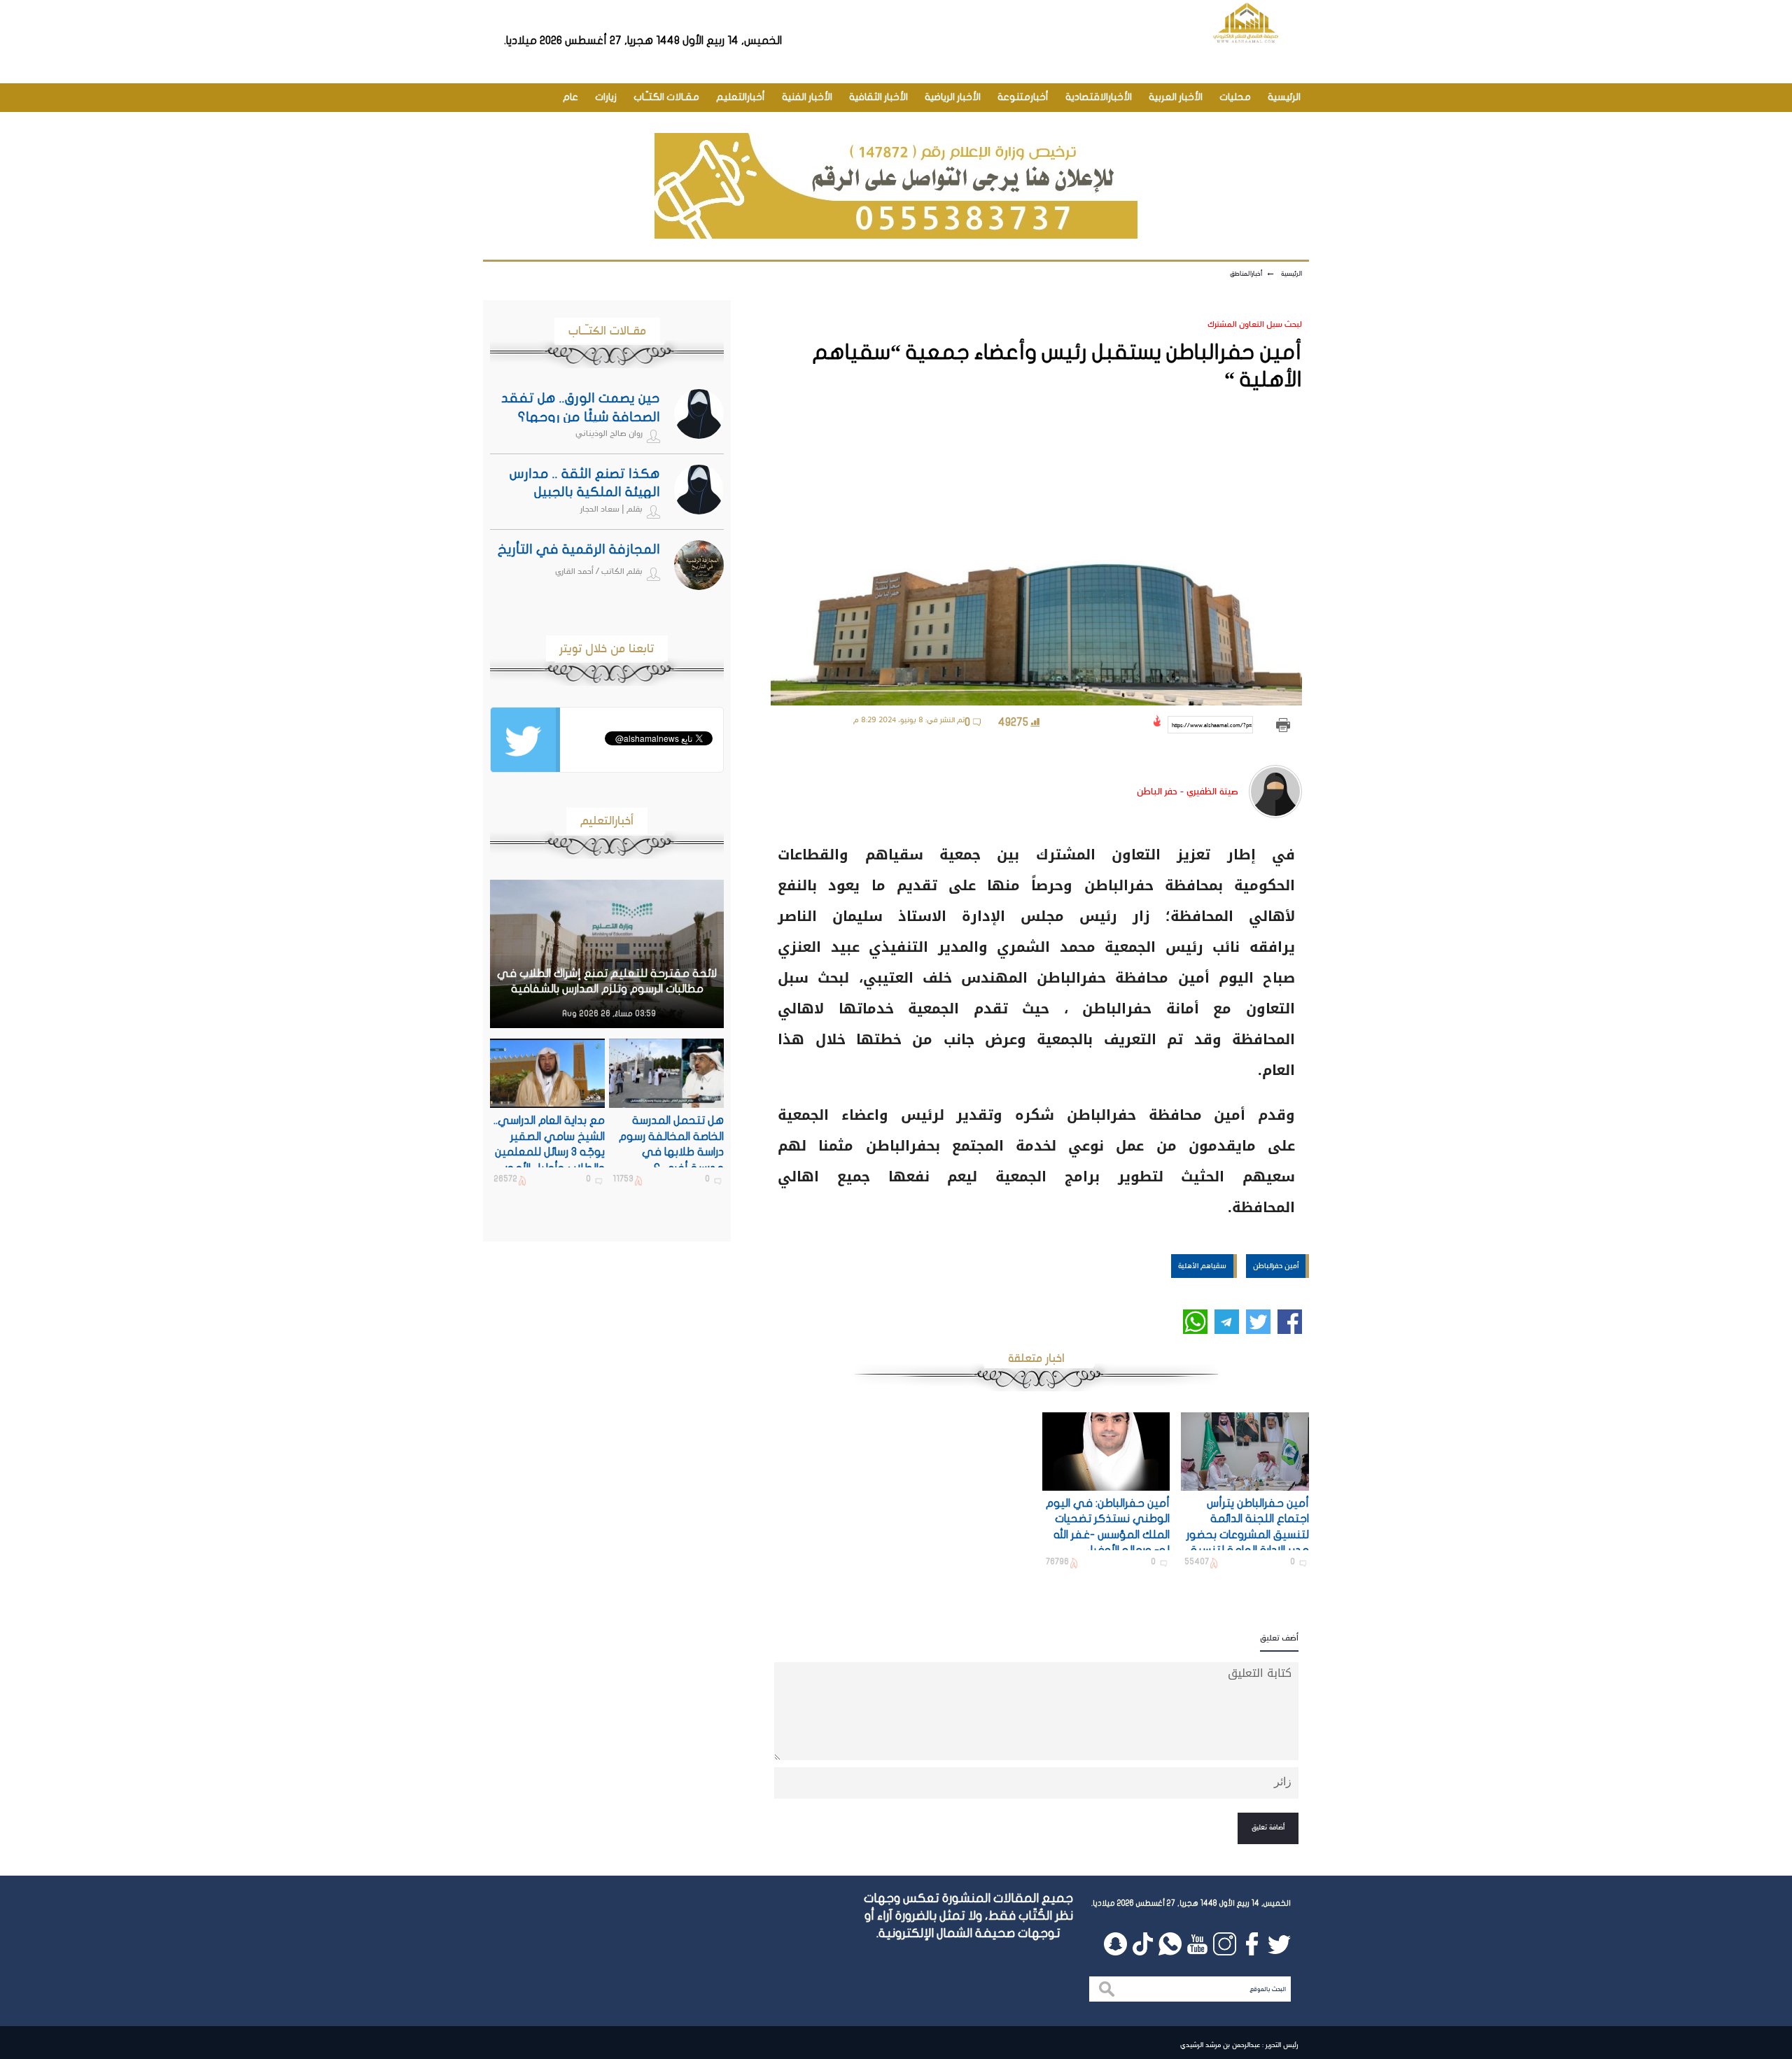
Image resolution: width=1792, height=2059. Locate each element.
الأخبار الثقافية (878, 97)
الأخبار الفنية (807, 97)
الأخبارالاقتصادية (1099, 97)
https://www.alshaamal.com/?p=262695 (1212, 725)
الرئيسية (1284, 97)
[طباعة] (1283, 725)
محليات (1235, 97)
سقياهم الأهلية (1202, 1265)
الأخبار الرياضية (953, 97)
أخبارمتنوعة (1023, 97)
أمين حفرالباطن (1276, 1265)
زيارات (606, 97)
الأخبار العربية (1176, 97)
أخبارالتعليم (741, 97)
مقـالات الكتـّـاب (666, 97)
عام (570, 97)
